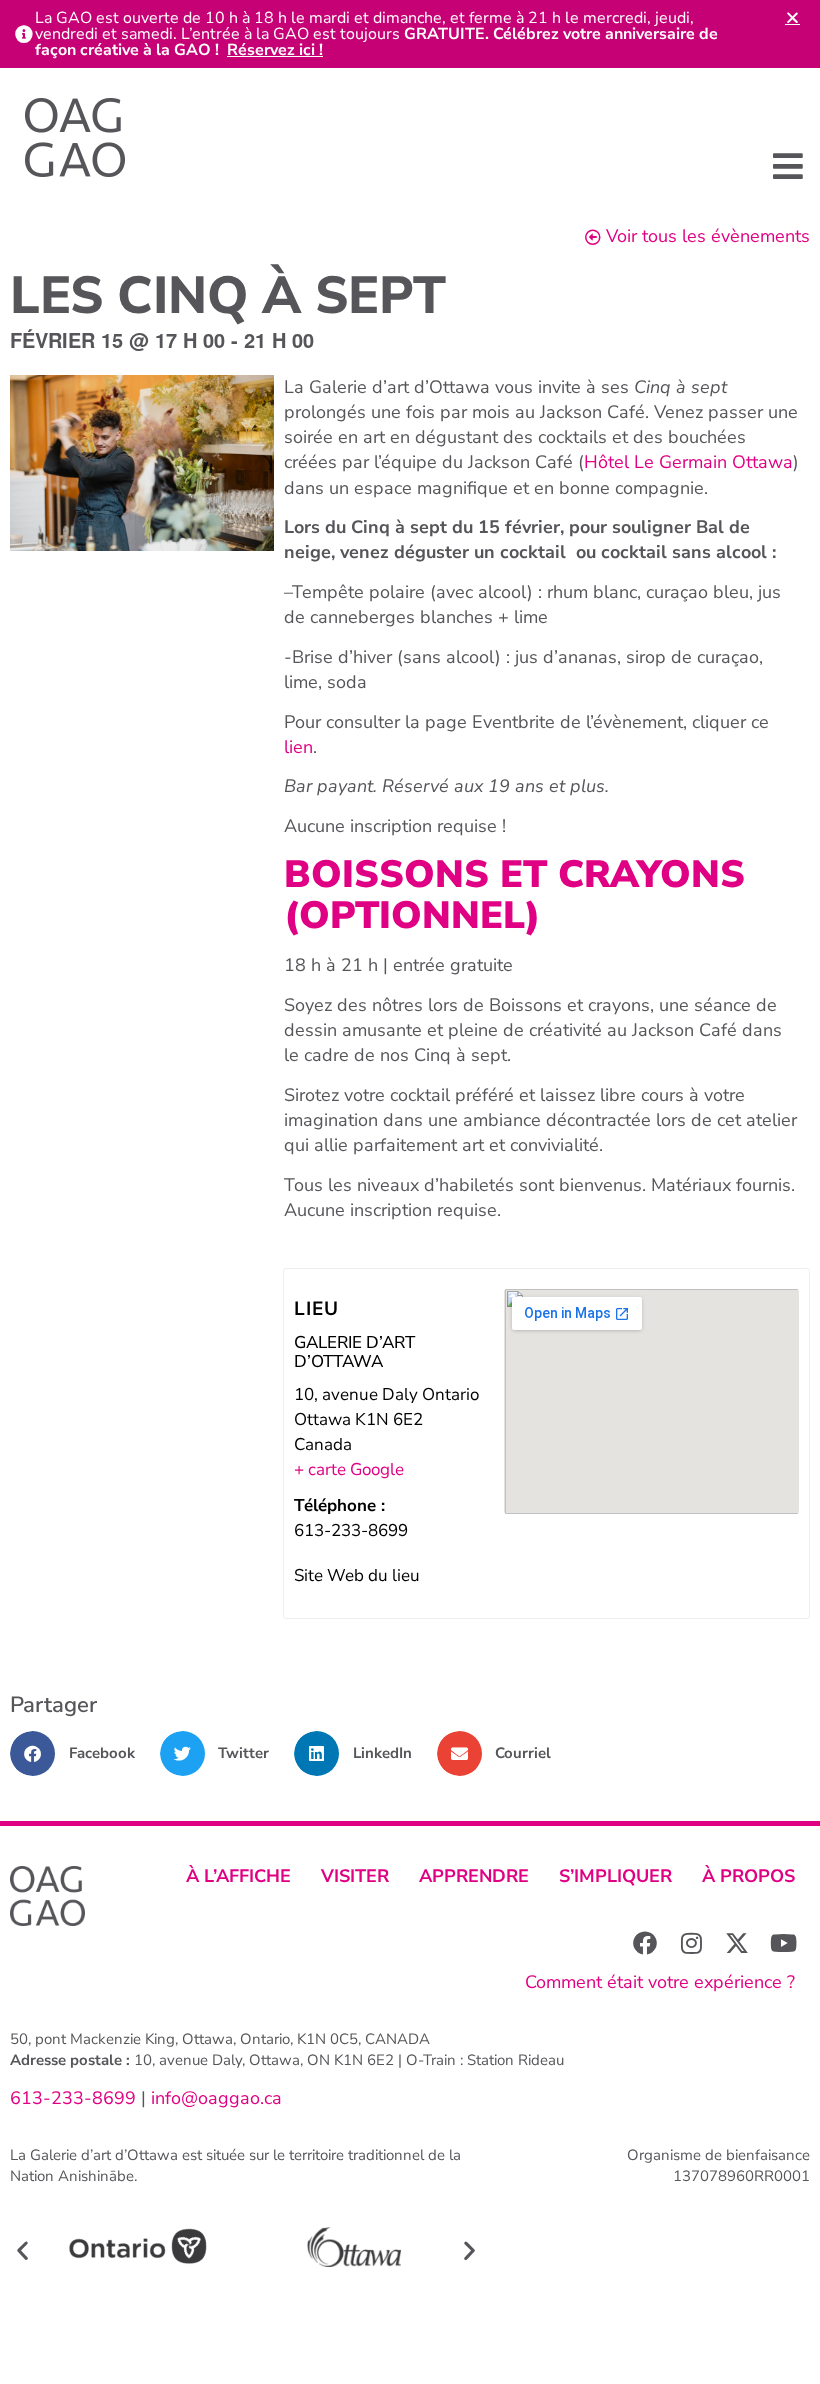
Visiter (355, 1876)
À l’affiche (238, 1876)
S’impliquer (615, 1876)
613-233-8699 (73, 2098)
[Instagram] (691, 1943)
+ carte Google (349, 1469)
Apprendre (474, 1876)
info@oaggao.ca (214, 2098)
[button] (787, 165)
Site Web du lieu (357, 1575)
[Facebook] (645, 1943)
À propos (748, 1876)
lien (298, 747)
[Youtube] (783, 1943)
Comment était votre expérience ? (660, 1982)
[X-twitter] (737, 1943)
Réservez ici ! (275, 50)
